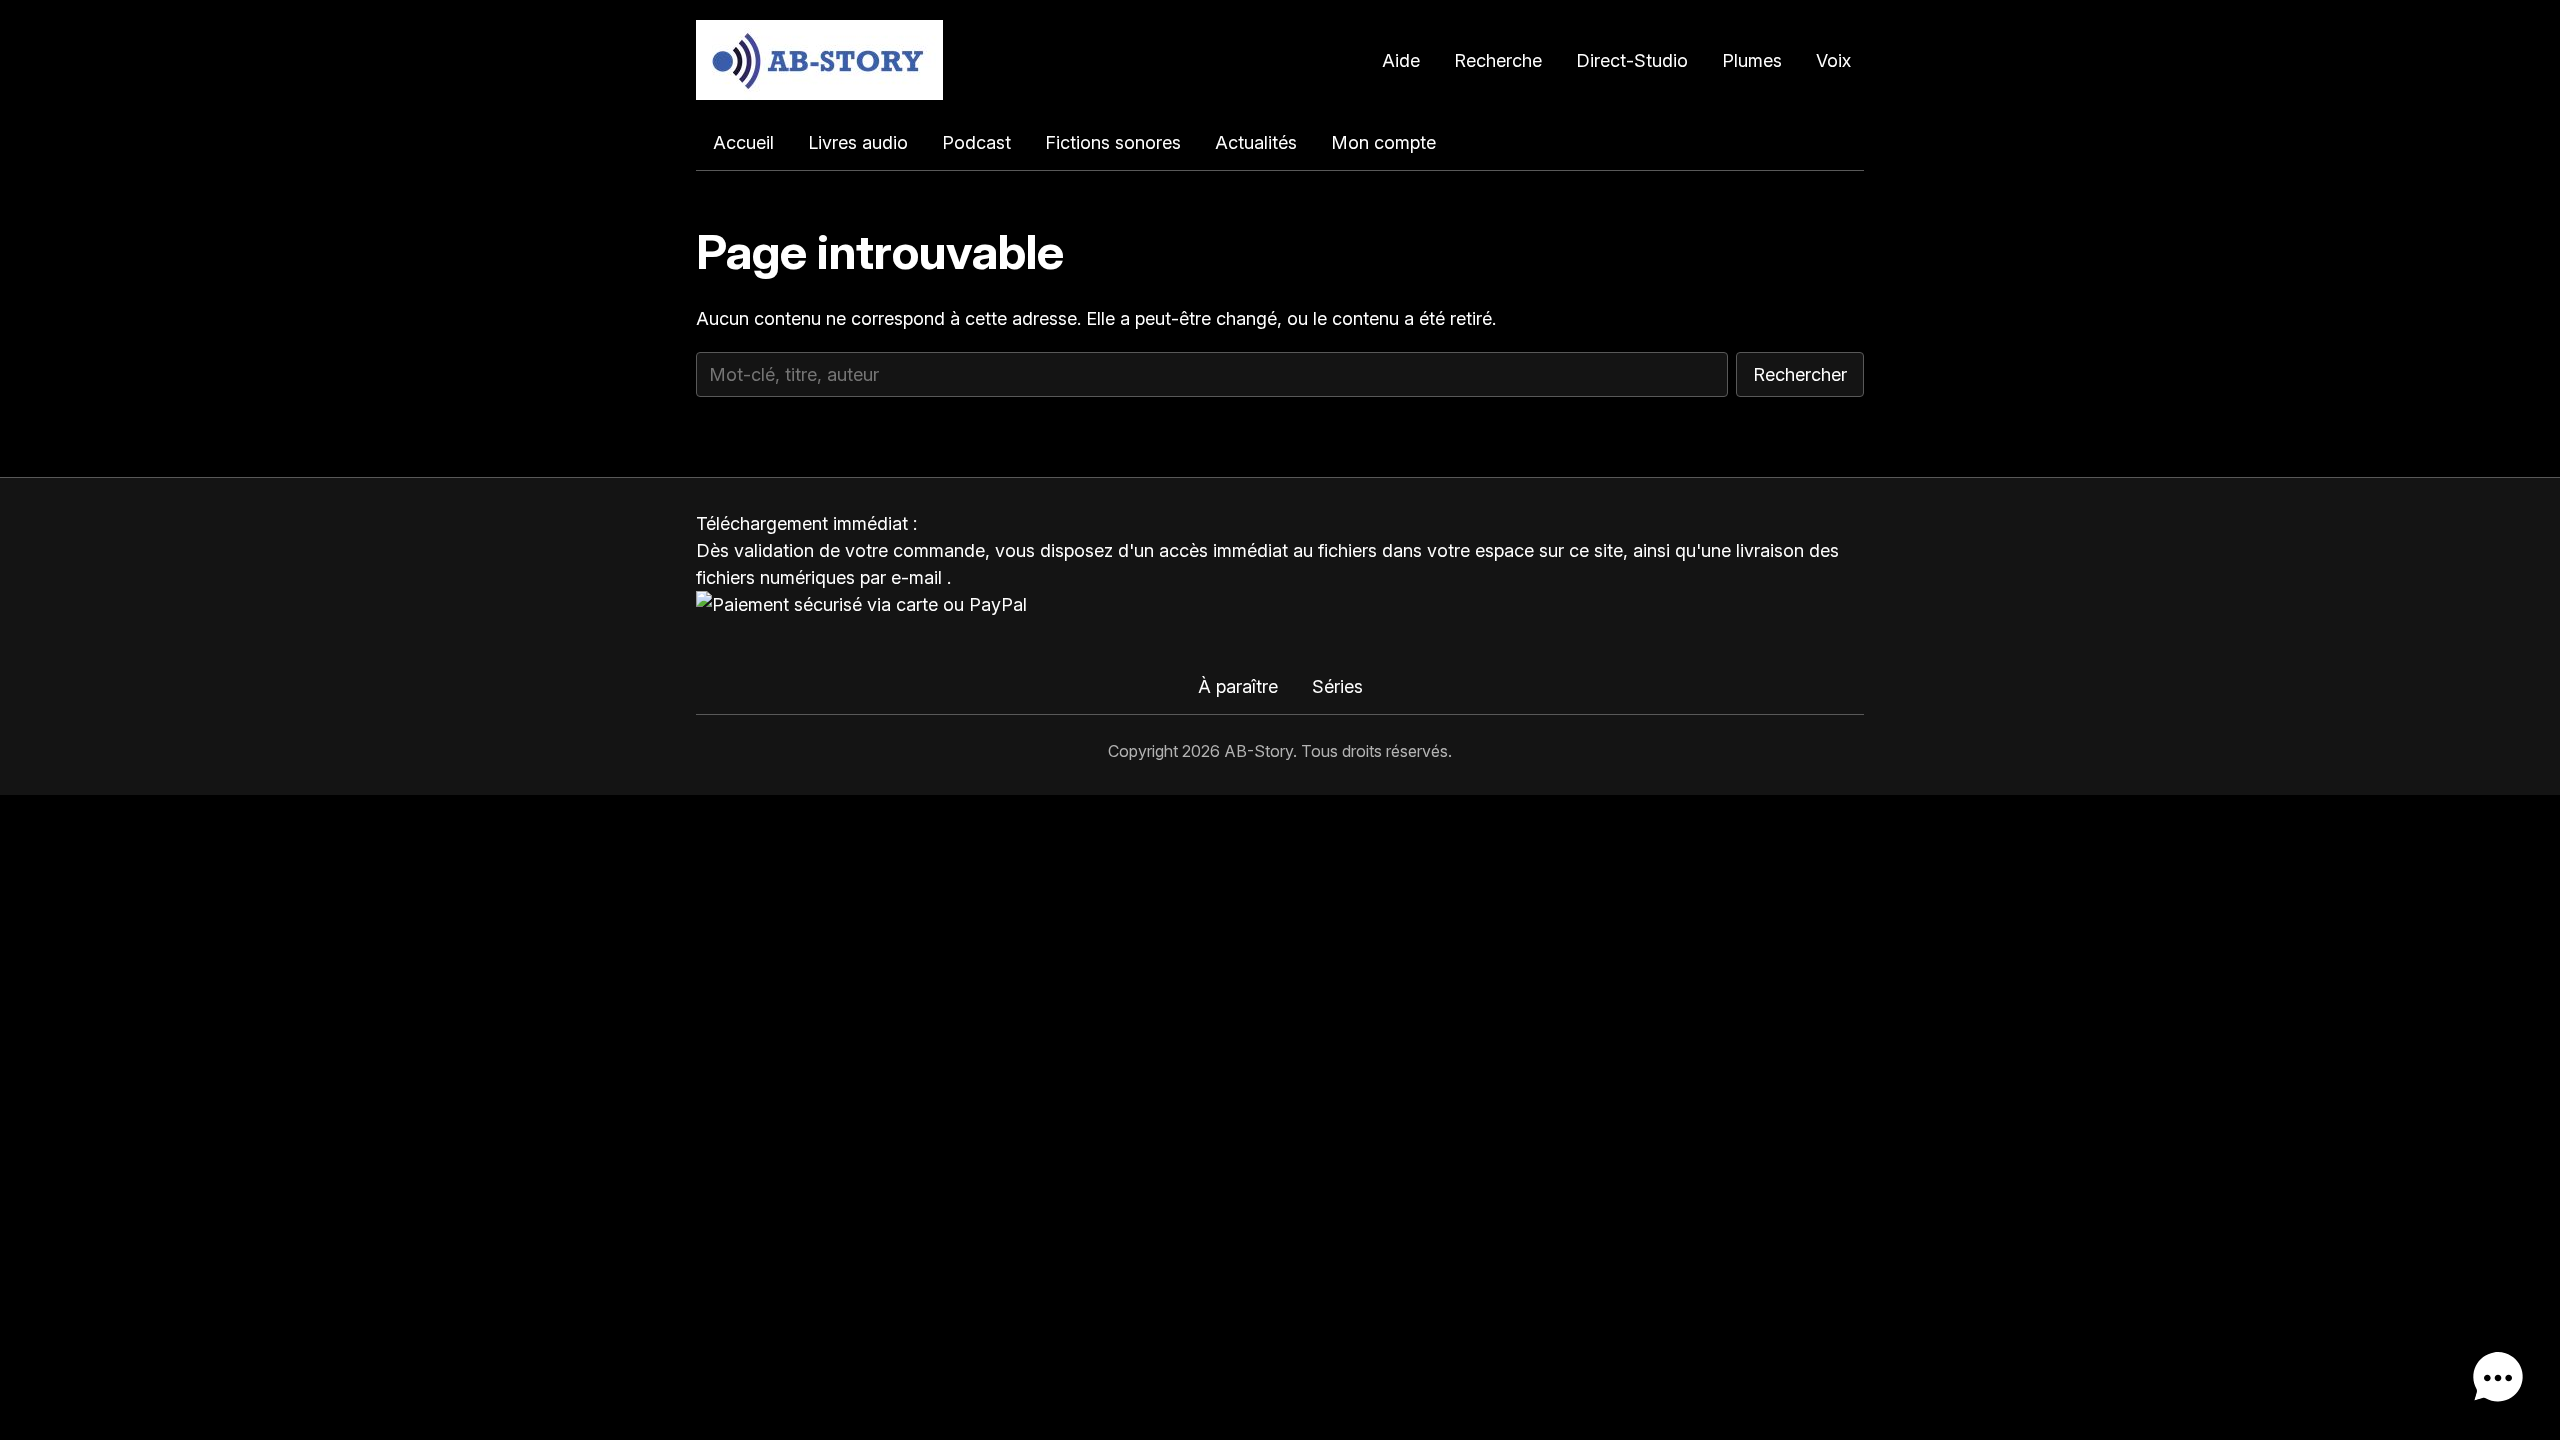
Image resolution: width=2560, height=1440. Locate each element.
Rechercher (1800, 374)
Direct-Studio (1632, 60)
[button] (2498, 1378)
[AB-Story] (819, 60)
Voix (1833, 60)
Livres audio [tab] (858, 142)
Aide (1401, 60)
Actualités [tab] (1256, 142)
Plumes (1752, 60)
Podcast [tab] (976, 142)
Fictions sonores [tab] (1113, 142)
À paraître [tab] (1238, 686)
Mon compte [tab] (1383, 142)
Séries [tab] (1337, 686)
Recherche (1498, 60)
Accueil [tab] (743, 142)
